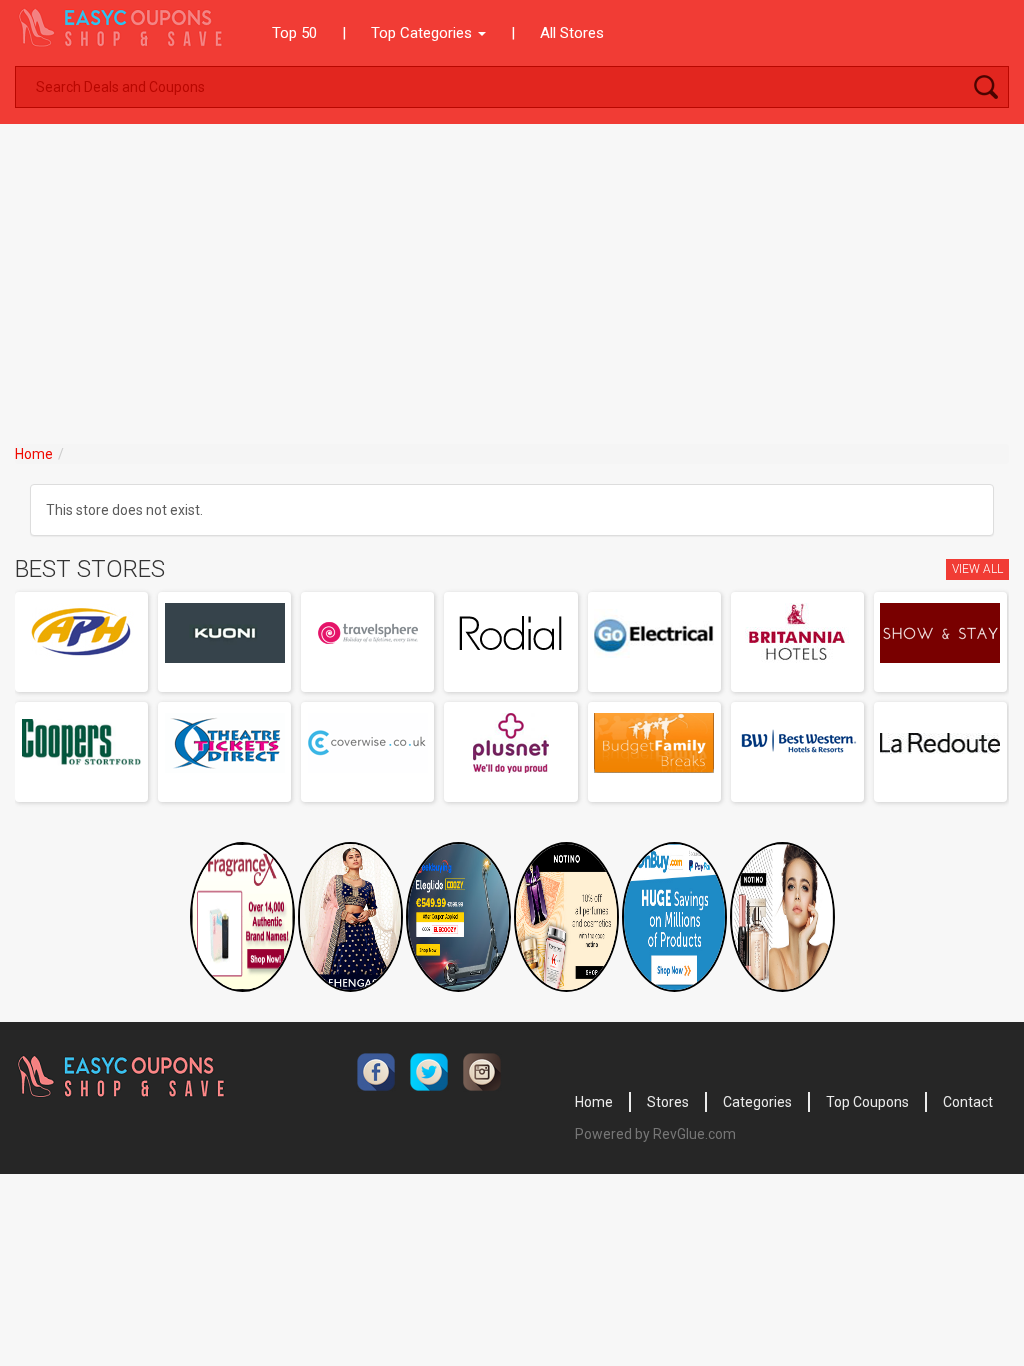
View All (977, 569)
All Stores (572, 33)
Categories (757, 1102)
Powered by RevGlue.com (655, 1134)
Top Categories (423, 33)
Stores (668, 1102)
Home (34, 454)
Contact (968, 1102)
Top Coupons (867, 1102)
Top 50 (294, 33)
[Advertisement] (512, 274)
